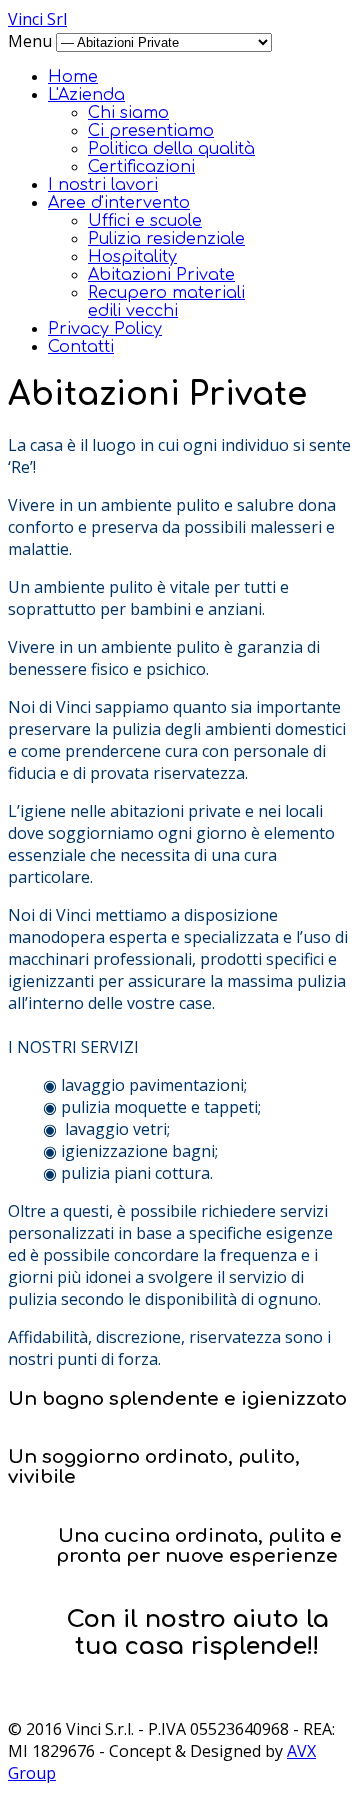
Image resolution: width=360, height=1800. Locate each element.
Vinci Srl (37, 19)
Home (73, 77)
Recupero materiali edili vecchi (166, 302)
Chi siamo (128, 113)
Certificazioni (141, 167)
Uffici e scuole (145, 221)
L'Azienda (86, 95)
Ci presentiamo (151, 131)
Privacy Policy (105, 329)
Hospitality (132, 257)
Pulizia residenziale (166, 239)
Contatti (81, 347)
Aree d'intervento (119, 203)
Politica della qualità (171, 149)
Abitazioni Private (161, 275)
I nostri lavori (103, 185)
